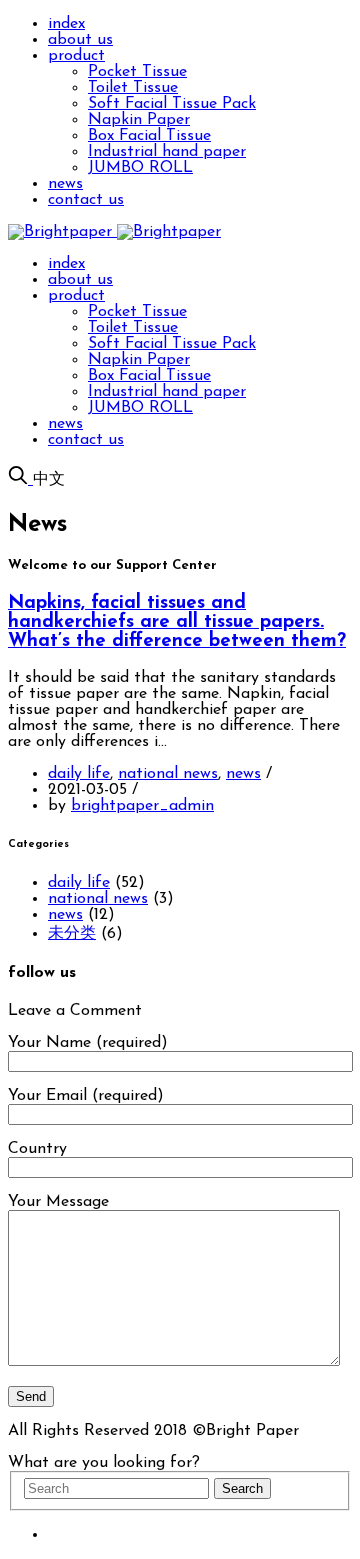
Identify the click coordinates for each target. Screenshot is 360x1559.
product (76, 56)
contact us (86, 200)
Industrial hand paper (167, 152)
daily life (79, 774)
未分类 (72, 934)
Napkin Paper (139, 120)
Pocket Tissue (137, 72)
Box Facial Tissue (149, 136)
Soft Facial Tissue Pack (172, 104)
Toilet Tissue (133, 88)
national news (168, 774)
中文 (49, 480)
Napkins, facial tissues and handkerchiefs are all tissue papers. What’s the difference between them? (177, 622)
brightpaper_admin (142, 806)
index (66, 24)
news (65, 184)
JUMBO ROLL (140, 168)
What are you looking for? (104, 1463)
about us (80, 40)
